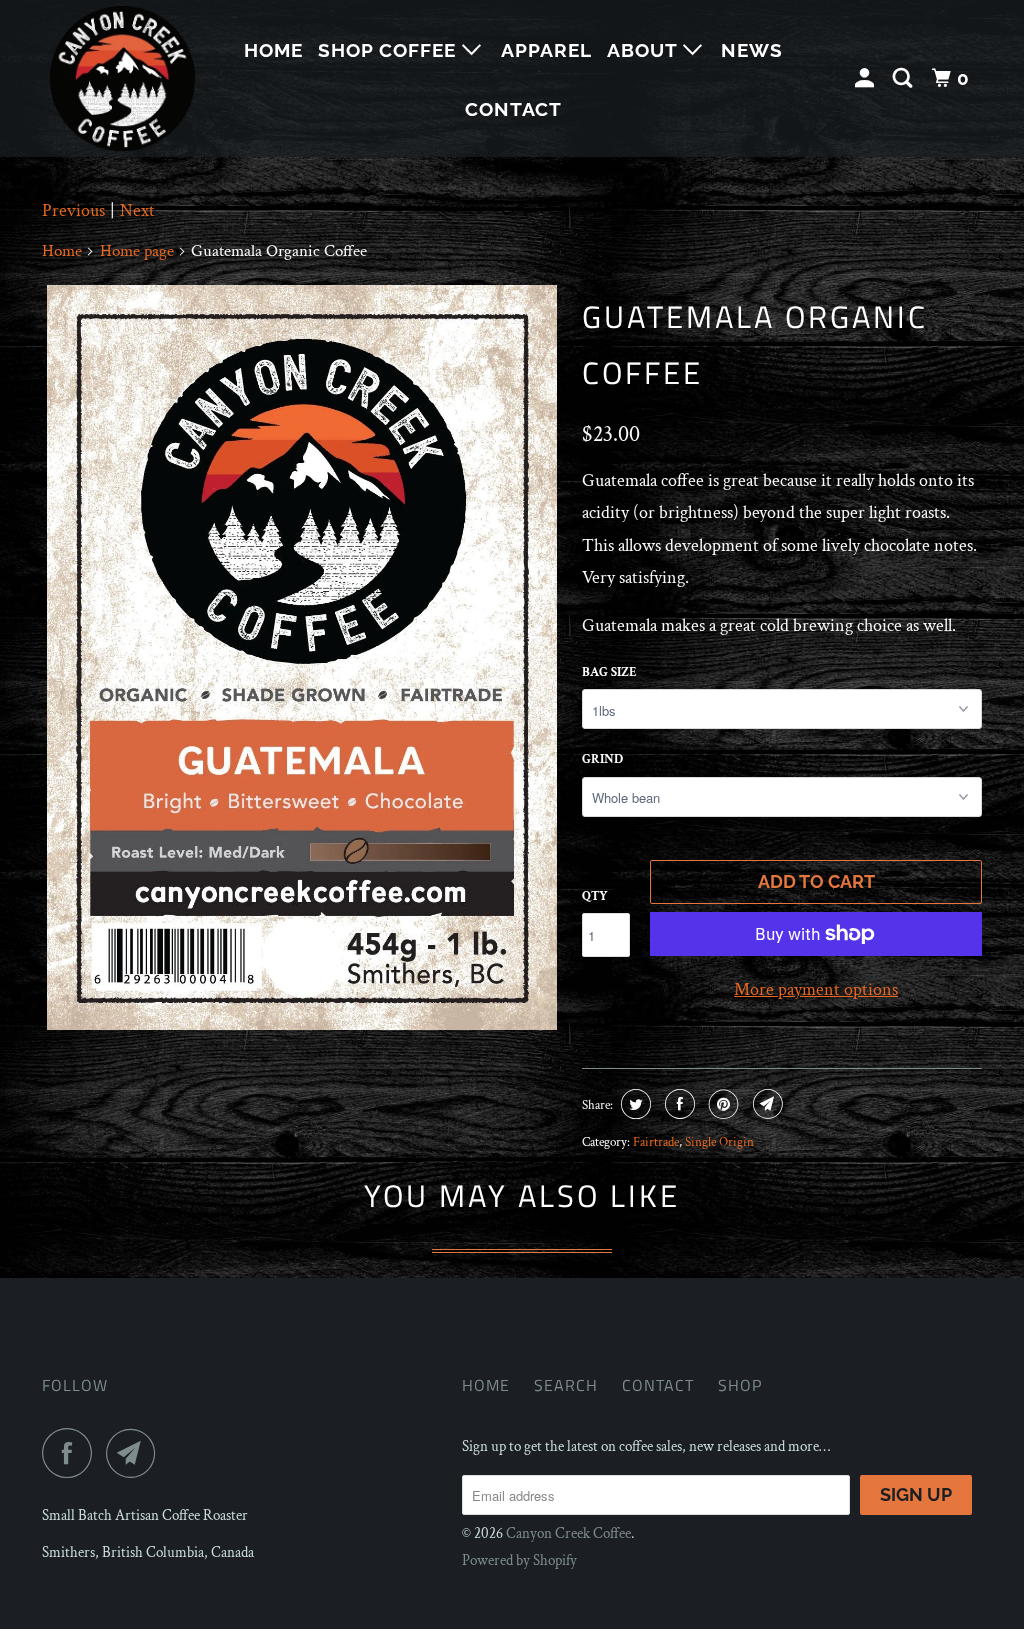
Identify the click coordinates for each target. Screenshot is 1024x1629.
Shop (740, 1385)
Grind (602, 759)
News (752, 50)
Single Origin (719, 1142)
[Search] (905, 78)
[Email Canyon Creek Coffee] (136, 1453)
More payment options (816, 989)
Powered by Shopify (519, 1560)
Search (566, 1385)
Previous (73, 210)
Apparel (546, 50)
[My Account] (867, 78)
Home (273, 50)
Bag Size (609, 672)
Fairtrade (656, 1142)
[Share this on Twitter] (633, 1104)
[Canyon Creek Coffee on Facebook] (72, 1453)
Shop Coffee (390, 50)
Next (137, 210)
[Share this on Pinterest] (721, 1104)
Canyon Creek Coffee (568, 1533)
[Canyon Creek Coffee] (122, 78)
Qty (595, 896)
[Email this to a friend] (765, 1104)
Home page (137, 251)
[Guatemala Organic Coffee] (302, 657)
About (645, 50)
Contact (513, 109)
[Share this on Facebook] (677, 1104)
